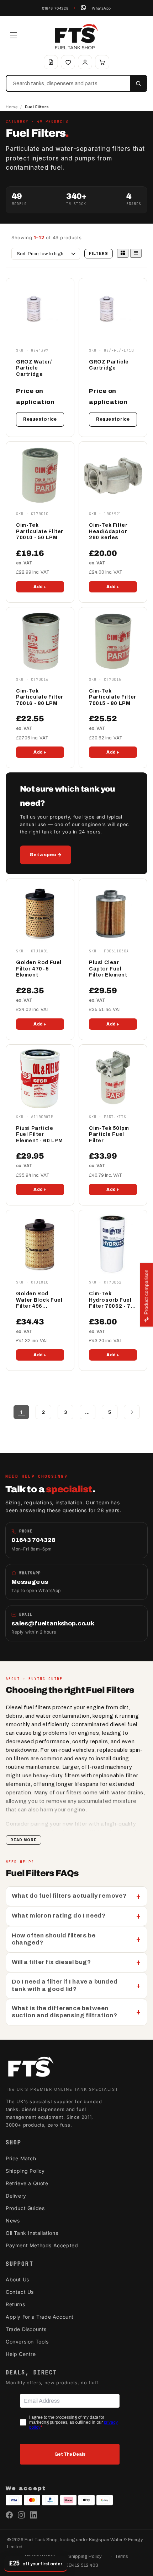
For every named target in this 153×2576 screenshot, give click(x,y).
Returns (15, 2304)
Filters (99, 254)
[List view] (136, 253)
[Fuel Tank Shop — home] (76, 37)
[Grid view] (123, 253)
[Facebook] (9, 2515)
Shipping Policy (25, 2171)
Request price (40, 419)
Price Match (21, 2158)
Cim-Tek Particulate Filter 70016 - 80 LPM (40, 697)
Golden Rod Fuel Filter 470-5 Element (39, 969)
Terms (122, 2556)
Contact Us (20, 2292)
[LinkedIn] (33, 2515)
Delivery (16, 2196)
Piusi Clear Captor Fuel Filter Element (108, 969)
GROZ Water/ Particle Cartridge (34, 368)
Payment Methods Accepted (42, 2245)
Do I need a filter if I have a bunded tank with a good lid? (65, 1985)
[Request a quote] (51, 62)
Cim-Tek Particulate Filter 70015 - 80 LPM (113, 697)
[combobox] (68, 83)
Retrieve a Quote (27, 2183)
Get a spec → (46, 855)
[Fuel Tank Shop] (31, 2068)
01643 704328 (55, 8)
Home (12, 107)
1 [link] (22, 1412)
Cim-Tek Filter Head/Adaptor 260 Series (108, 531)
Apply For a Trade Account (40, 2317)
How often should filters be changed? (54, 1939)
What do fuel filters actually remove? (69, 1896)
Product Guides (25, 2208)
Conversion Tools (27, 2342)
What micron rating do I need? (59, 1916)
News (13, 2220)
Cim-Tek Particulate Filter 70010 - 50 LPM (40, 531)
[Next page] (132, 1412)
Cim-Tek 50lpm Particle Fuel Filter (109, 1134)
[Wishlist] (68, 62)
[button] (14, 35)
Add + (40, 587)
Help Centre (21, 2354)
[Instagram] (21, 2515)
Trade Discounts (26, 2329)
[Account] (85, 62)
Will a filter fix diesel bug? (51, 1962)
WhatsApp (101, 8)
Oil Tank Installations (32, 2233)
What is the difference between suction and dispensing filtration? (64, 2012)
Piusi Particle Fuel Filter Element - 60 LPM (39, 1134)
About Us (17, 2279)
